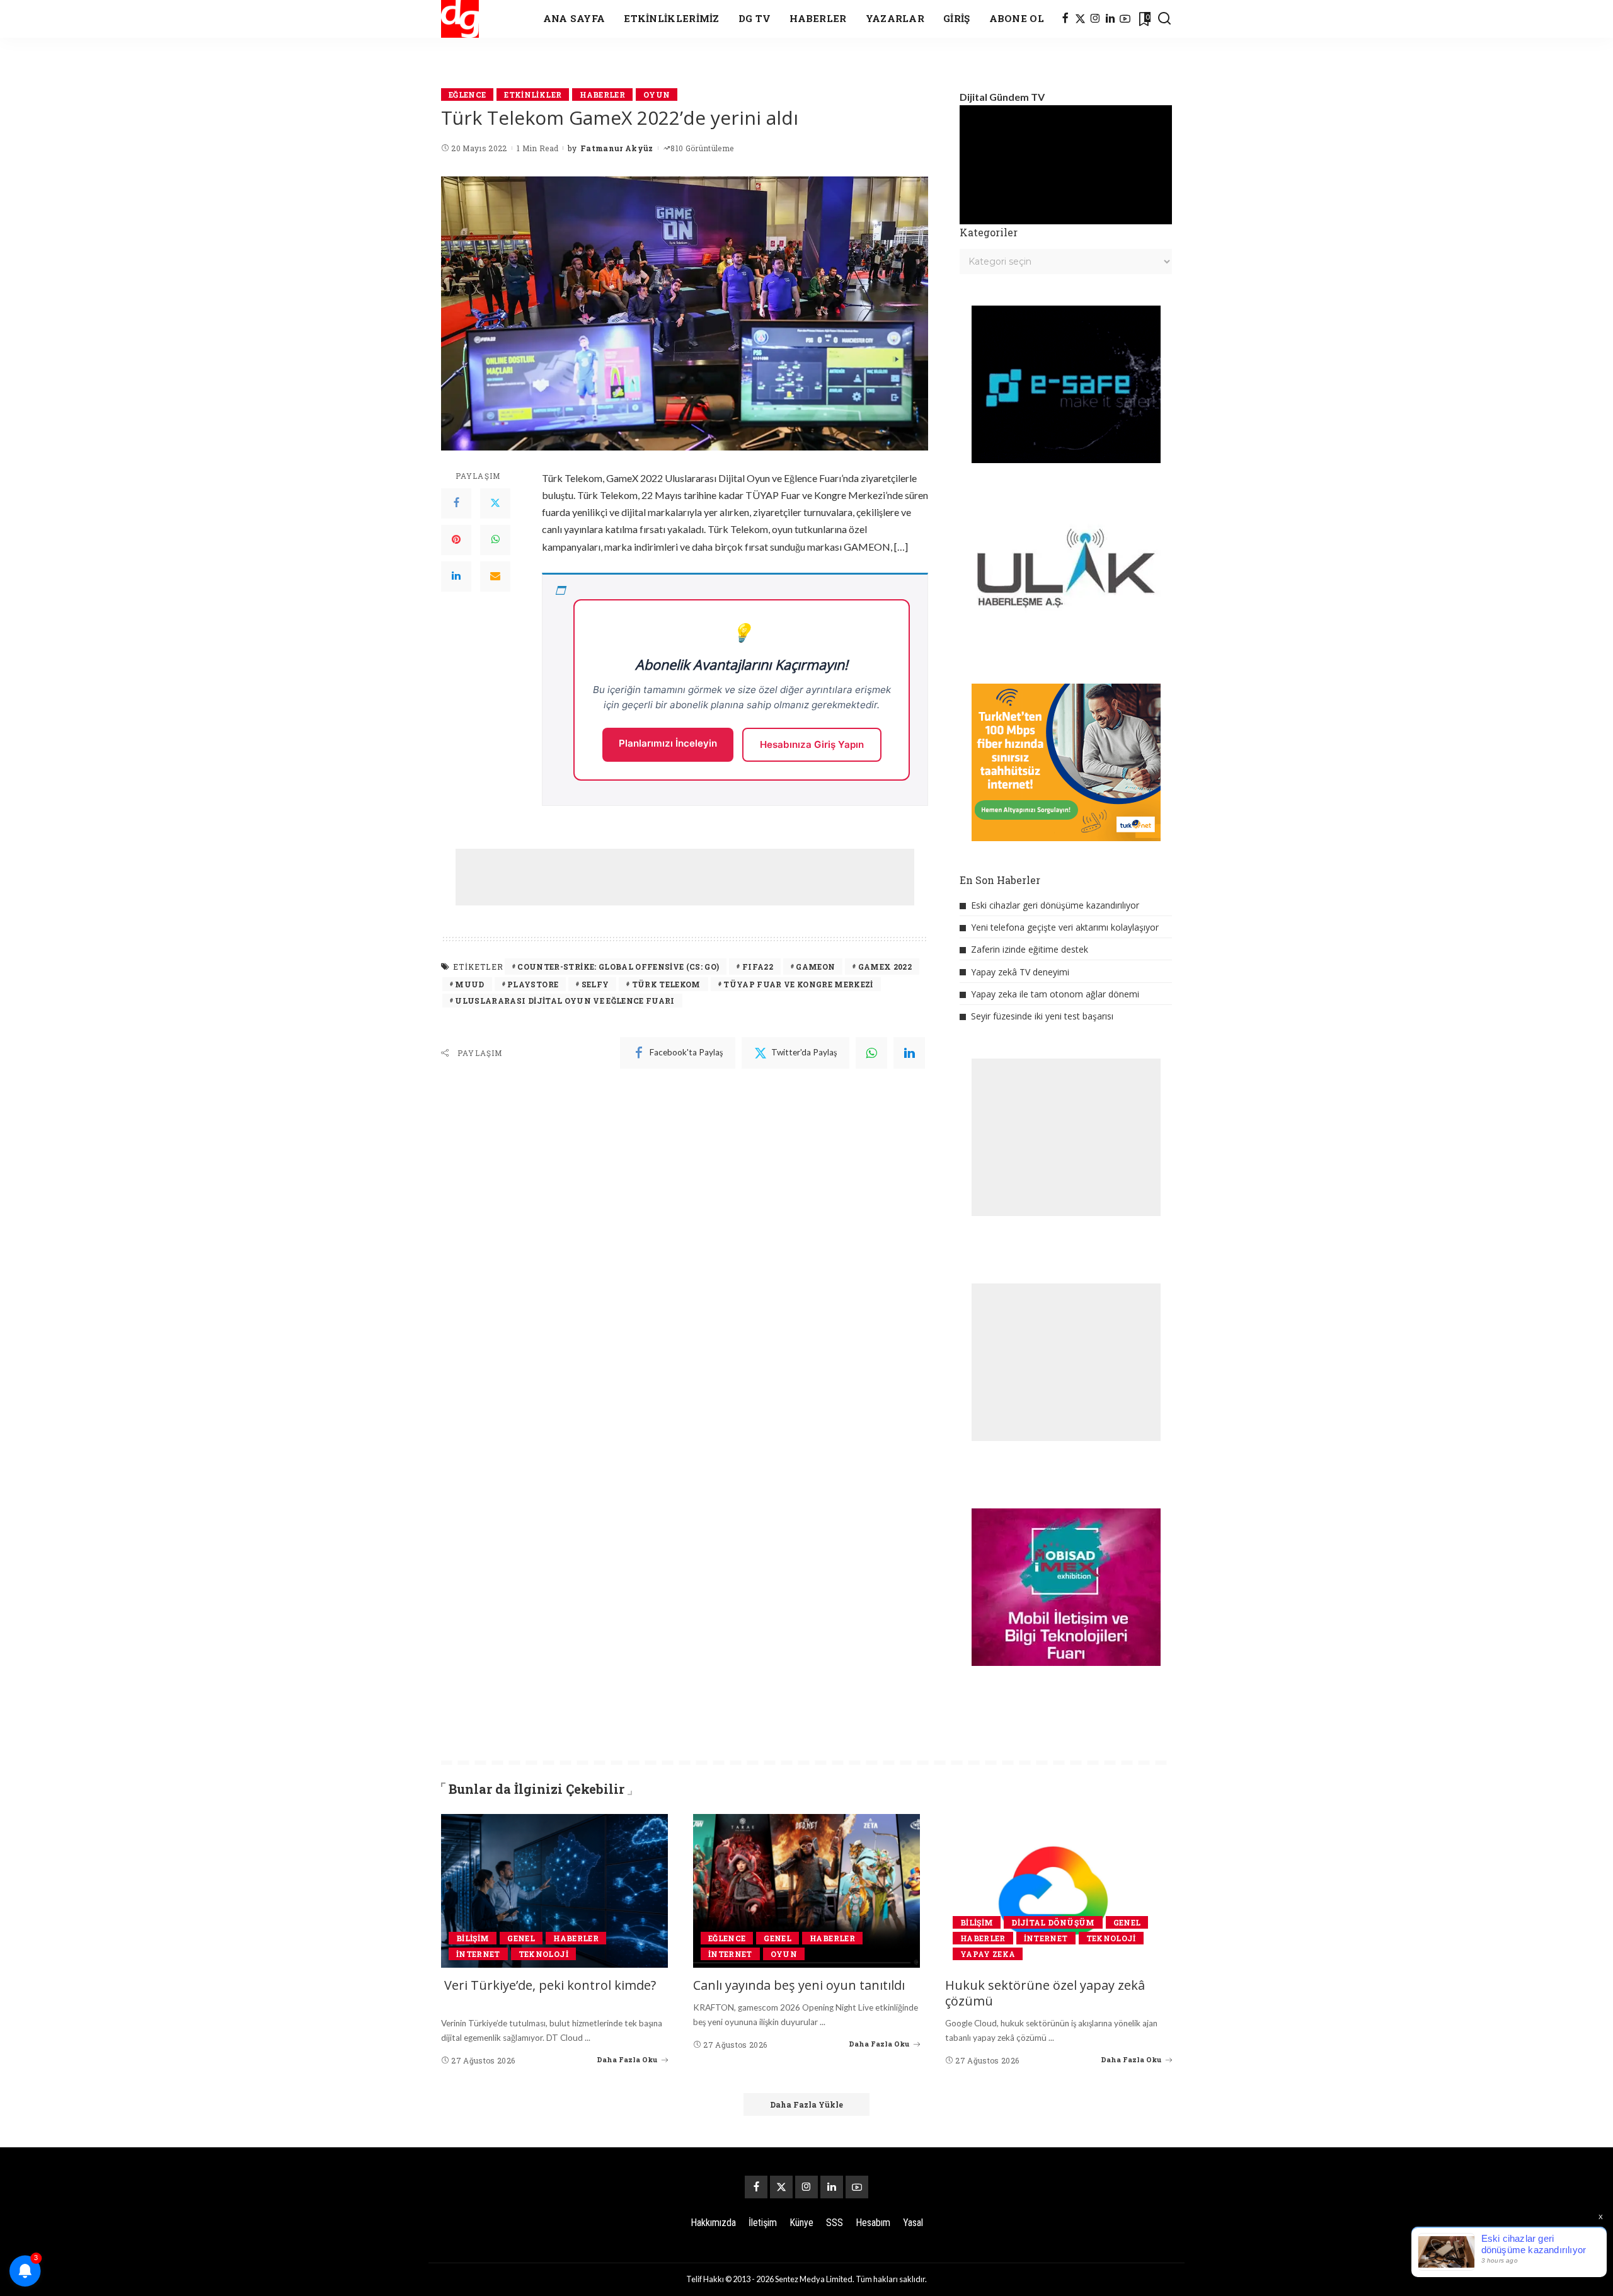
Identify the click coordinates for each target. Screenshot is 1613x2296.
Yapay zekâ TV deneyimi (1020, 972)
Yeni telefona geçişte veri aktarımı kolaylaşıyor (1065, 927)
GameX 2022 (885, 967)
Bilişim (473, 1938)
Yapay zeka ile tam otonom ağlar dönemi (1055, 994)
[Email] (495, 577)
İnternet (478, 1954)
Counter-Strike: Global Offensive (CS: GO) (618, 967)
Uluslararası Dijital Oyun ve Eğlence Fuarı (565, 1001)
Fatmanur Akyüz (617, 148)
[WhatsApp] (495, 540)
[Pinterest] (456, 540)
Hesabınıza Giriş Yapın (812, 744)
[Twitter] (495, 503)
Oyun (657, 95)
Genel (521, 1938)
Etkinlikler (533, 95)
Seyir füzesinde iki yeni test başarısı (1042, 1016)
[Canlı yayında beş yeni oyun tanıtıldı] (806, 1891)
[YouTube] (1125, 19)
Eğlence (467, 95)
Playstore (533, 984)
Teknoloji (543, 1954)
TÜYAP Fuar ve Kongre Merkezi (798, 984)
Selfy (595, 984)
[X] (1080, 19)
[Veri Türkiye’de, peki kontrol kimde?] (554, 1891)
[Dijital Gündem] (460, 19)
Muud (469, 984)
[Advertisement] (685, 877)
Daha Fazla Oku (627, 2059)
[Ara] (1164, 19)
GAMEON (815, 967)
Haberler (602, 95)
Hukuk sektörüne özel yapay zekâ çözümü (1045, 1993)
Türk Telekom (666, 984)
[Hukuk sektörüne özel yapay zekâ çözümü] (1059, 1891)
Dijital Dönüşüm (1053, 1922)
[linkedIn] (909, 1053)
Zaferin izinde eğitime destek (1030, 949)
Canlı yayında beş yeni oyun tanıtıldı (799, 1985)
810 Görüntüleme (702, 148)
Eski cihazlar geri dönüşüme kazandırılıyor (1055, 905)
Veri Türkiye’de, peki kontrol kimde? (550, 1985)
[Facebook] (1065, 19)
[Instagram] (1095, 19)
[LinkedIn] (1110, 19)
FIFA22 (758, 967)
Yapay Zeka (988, 1954)
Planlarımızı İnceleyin (668, 743)
